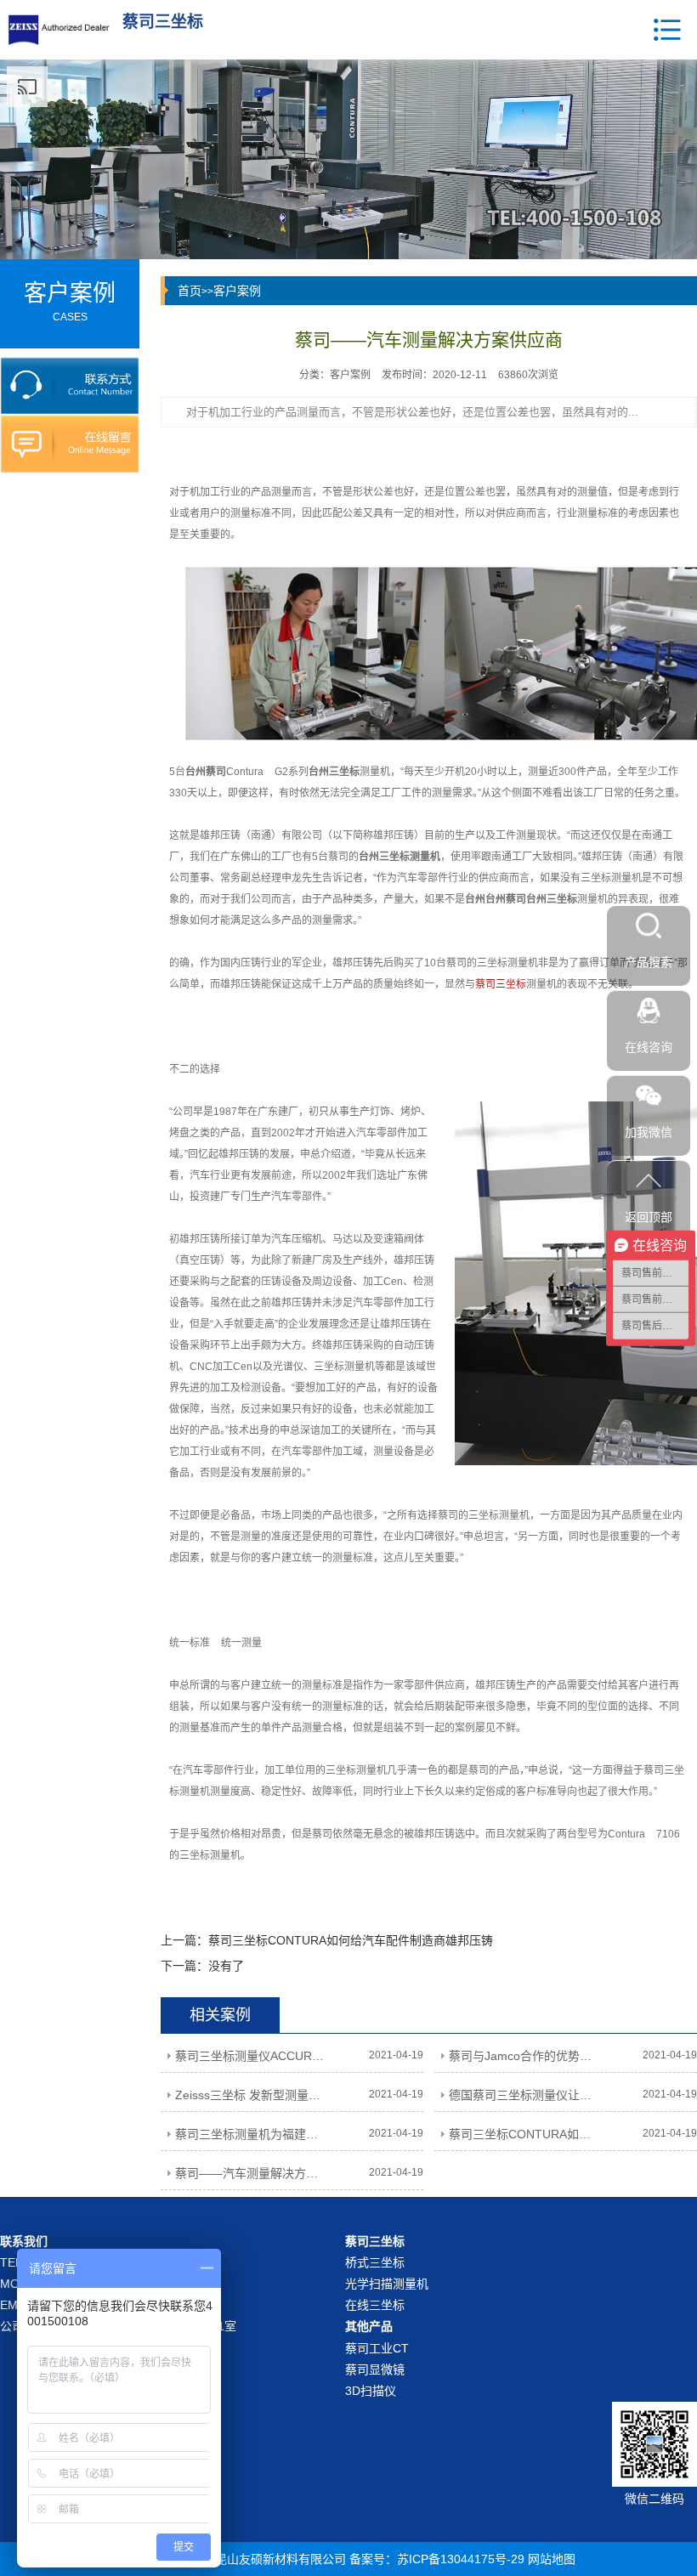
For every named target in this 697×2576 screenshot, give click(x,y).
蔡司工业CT (377, 2348)
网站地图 (552, 2559)
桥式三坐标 (375, 2262)
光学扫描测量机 (387, 2284)
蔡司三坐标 (501, 984)
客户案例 (237, 291)
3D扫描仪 (371, 2391)
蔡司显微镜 (375, 2369)
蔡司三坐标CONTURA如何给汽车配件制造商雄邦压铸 (351, 1940)
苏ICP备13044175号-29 (461, 2559)
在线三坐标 (375, 2305)
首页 (190, 291)
